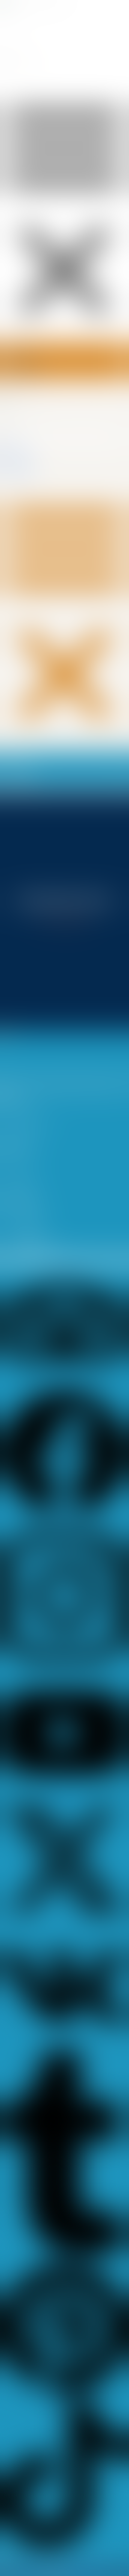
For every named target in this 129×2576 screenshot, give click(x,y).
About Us (18, 451)
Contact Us (19, 474)
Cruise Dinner (21, 462)
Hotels (15, 457)
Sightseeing (20, 468)
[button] (64, 611)
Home (15, 445)
